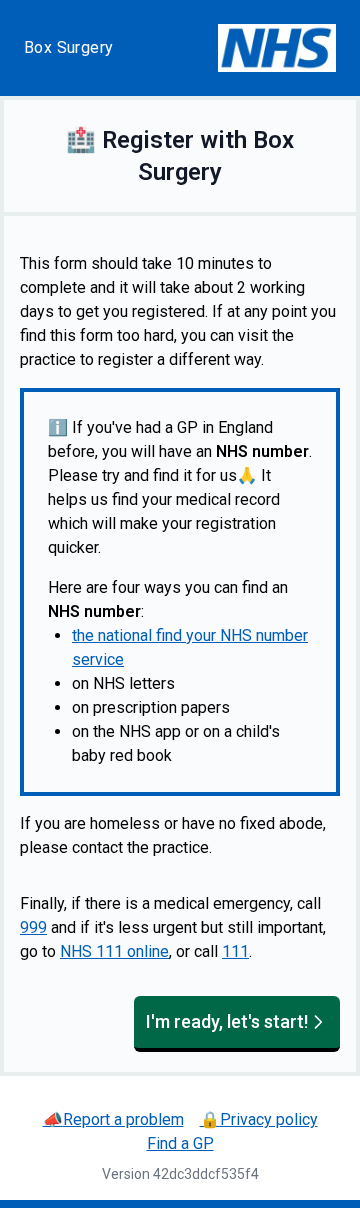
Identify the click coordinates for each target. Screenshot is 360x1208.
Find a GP (180, 1143)
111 (235, 951)
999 (33, 927)
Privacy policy (259, 1119)
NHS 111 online (114, 951)
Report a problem (113, 1119)
